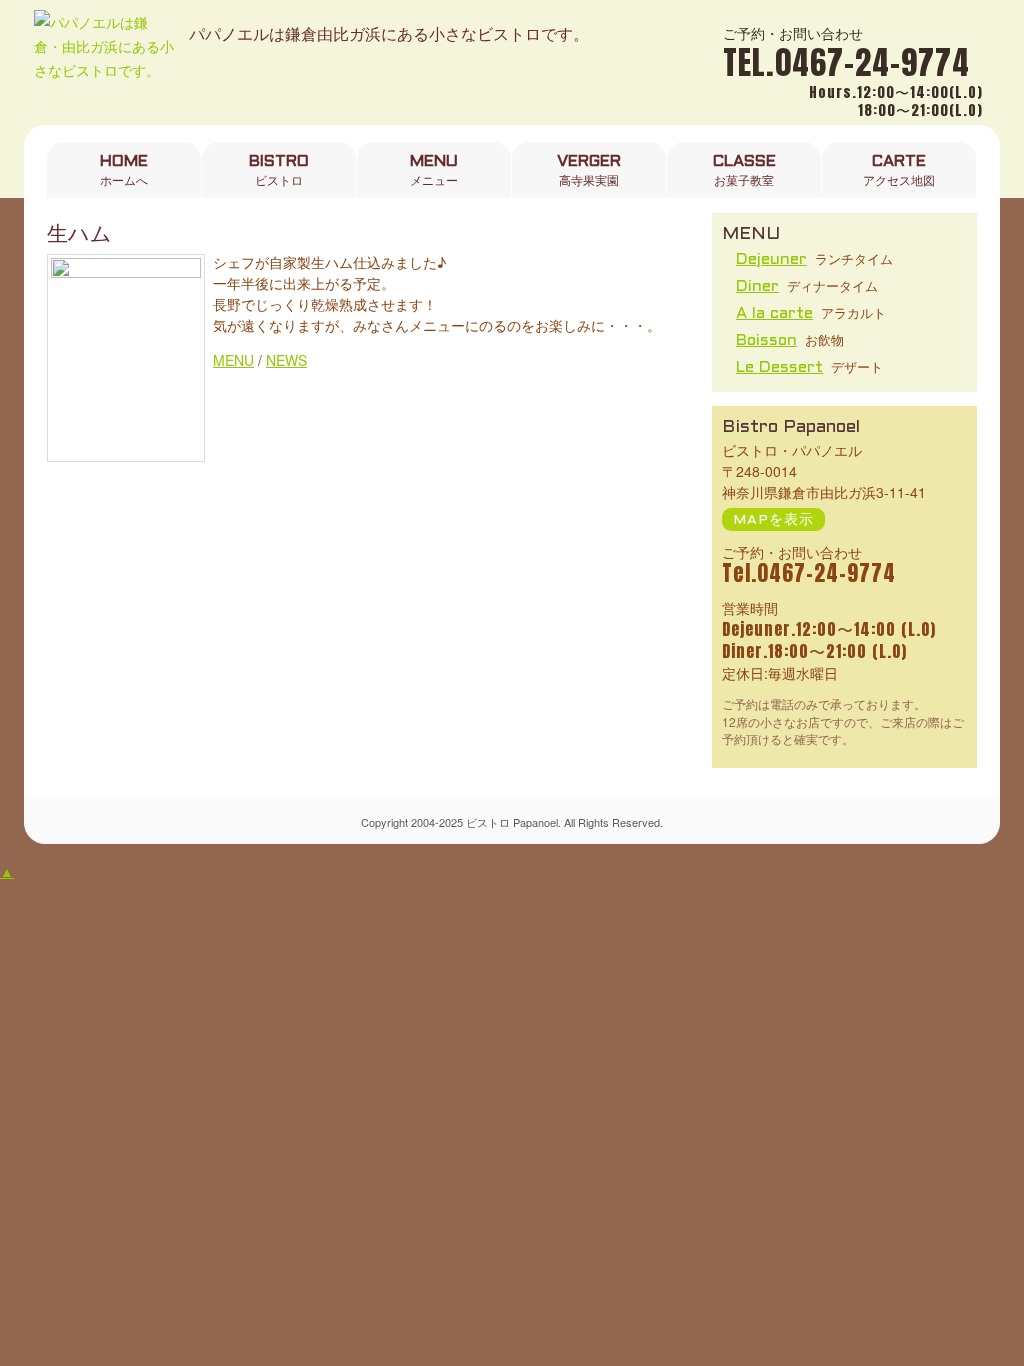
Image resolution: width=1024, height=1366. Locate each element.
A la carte (774, 313)
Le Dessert (779, 367)
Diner (757, 286)
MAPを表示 (773, 520)
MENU (233, 360)
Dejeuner (771, 259)
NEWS (286, 360)
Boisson (766, 340)
